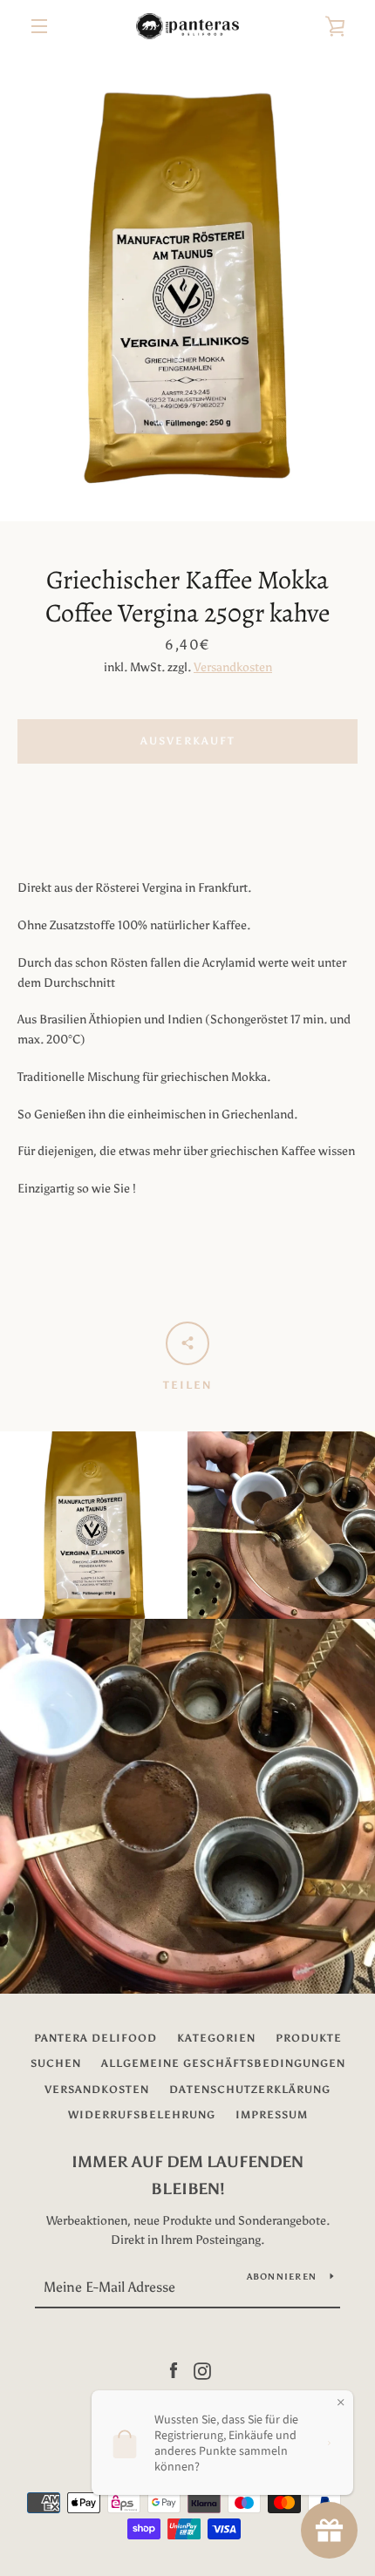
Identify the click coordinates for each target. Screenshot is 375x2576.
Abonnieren (282, 2277)
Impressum (272, 2115)
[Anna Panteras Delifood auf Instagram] (202, 2370)
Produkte (309, 2038)
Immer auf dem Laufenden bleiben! (187, 2175)
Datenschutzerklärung (250, 2090)
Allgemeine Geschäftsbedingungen (223, 2063)
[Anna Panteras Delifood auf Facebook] (174, 2370)
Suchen (56, 2063)
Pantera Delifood (95, 2038)
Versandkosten (233, 667)
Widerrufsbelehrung (142, 2115)
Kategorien (216, 2038)
